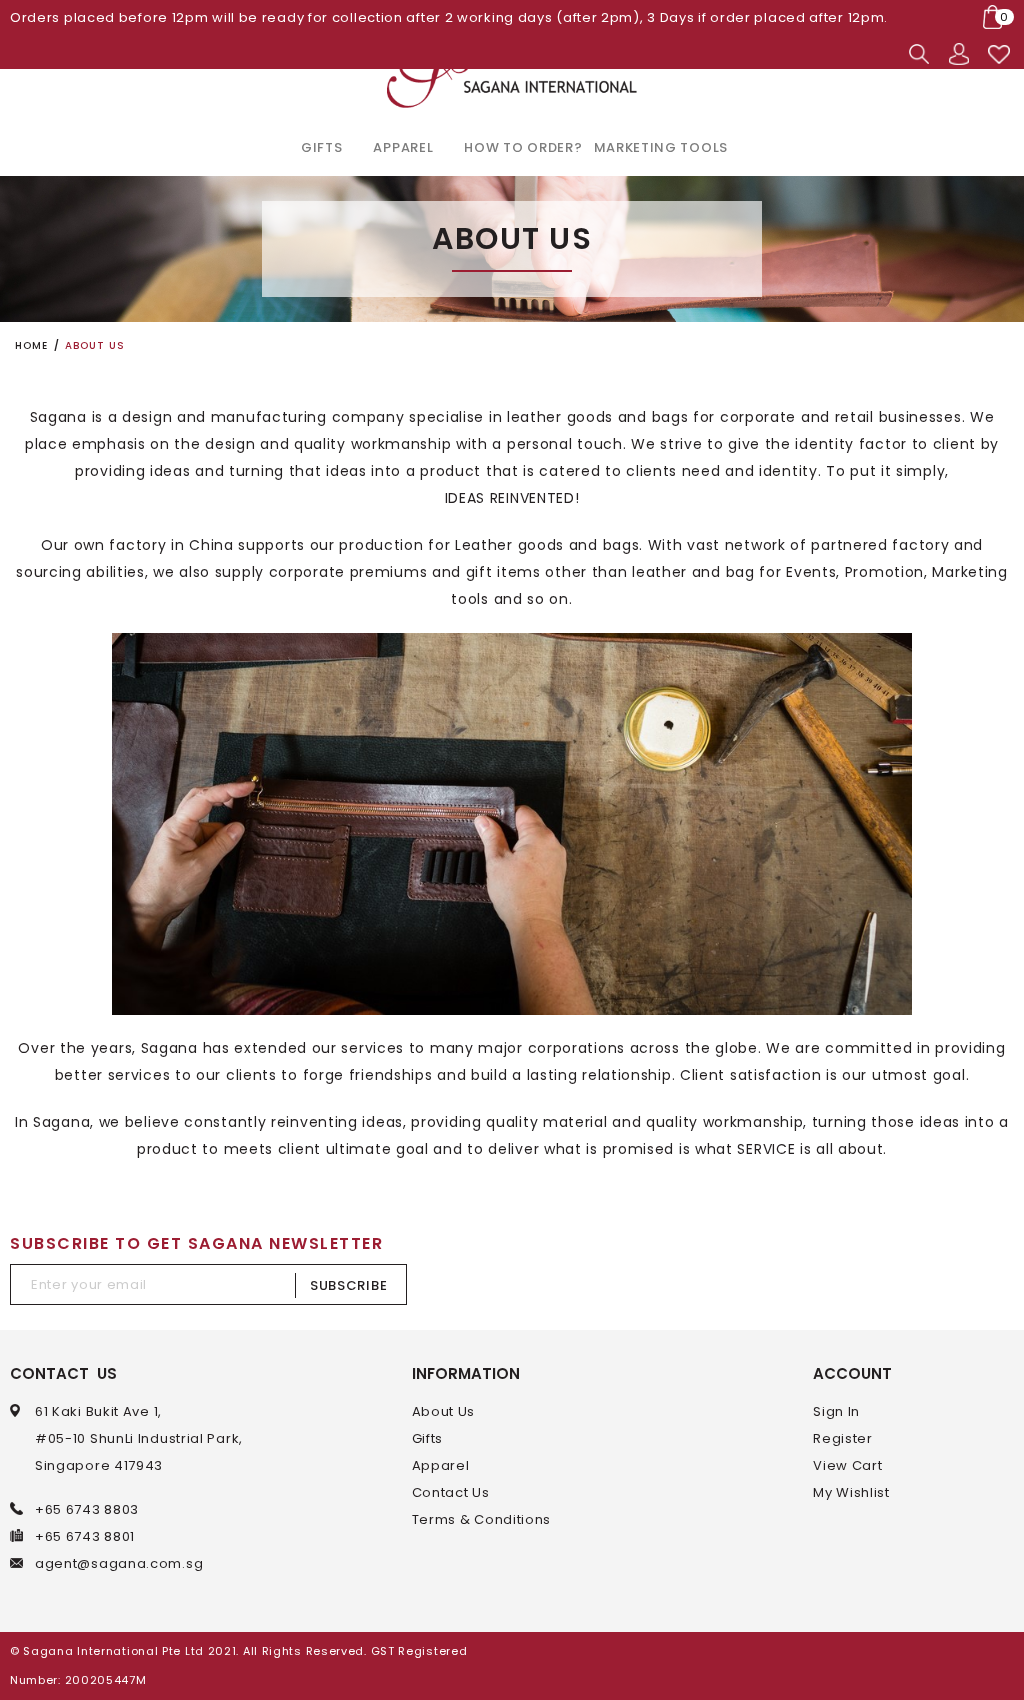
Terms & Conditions (482, 1519)
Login (959, 54)
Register (843, 1438)
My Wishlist (851, 1492)
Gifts (428, 1438)
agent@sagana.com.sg (119, 1563)
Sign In (836, 1411)
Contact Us (451, 1492)
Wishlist (999, 54)
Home (31, 345)
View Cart (847, 1465)
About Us (444, 1411)
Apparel (441, 1465)
